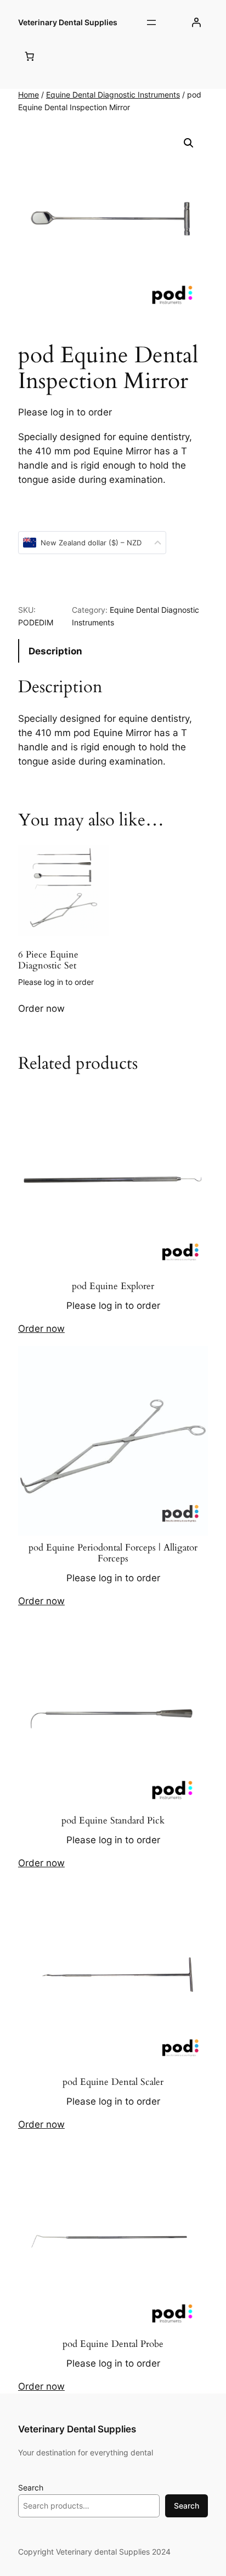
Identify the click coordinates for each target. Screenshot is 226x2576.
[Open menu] (151, 22)
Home (29, 95)
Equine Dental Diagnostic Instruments (113, 95)
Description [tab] (55, 651)
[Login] (196, 22)
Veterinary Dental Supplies (68, 22)
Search (31, 2487)
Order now (41, 1008)
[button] (189, 143)
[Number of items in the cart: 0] (30, 56)
